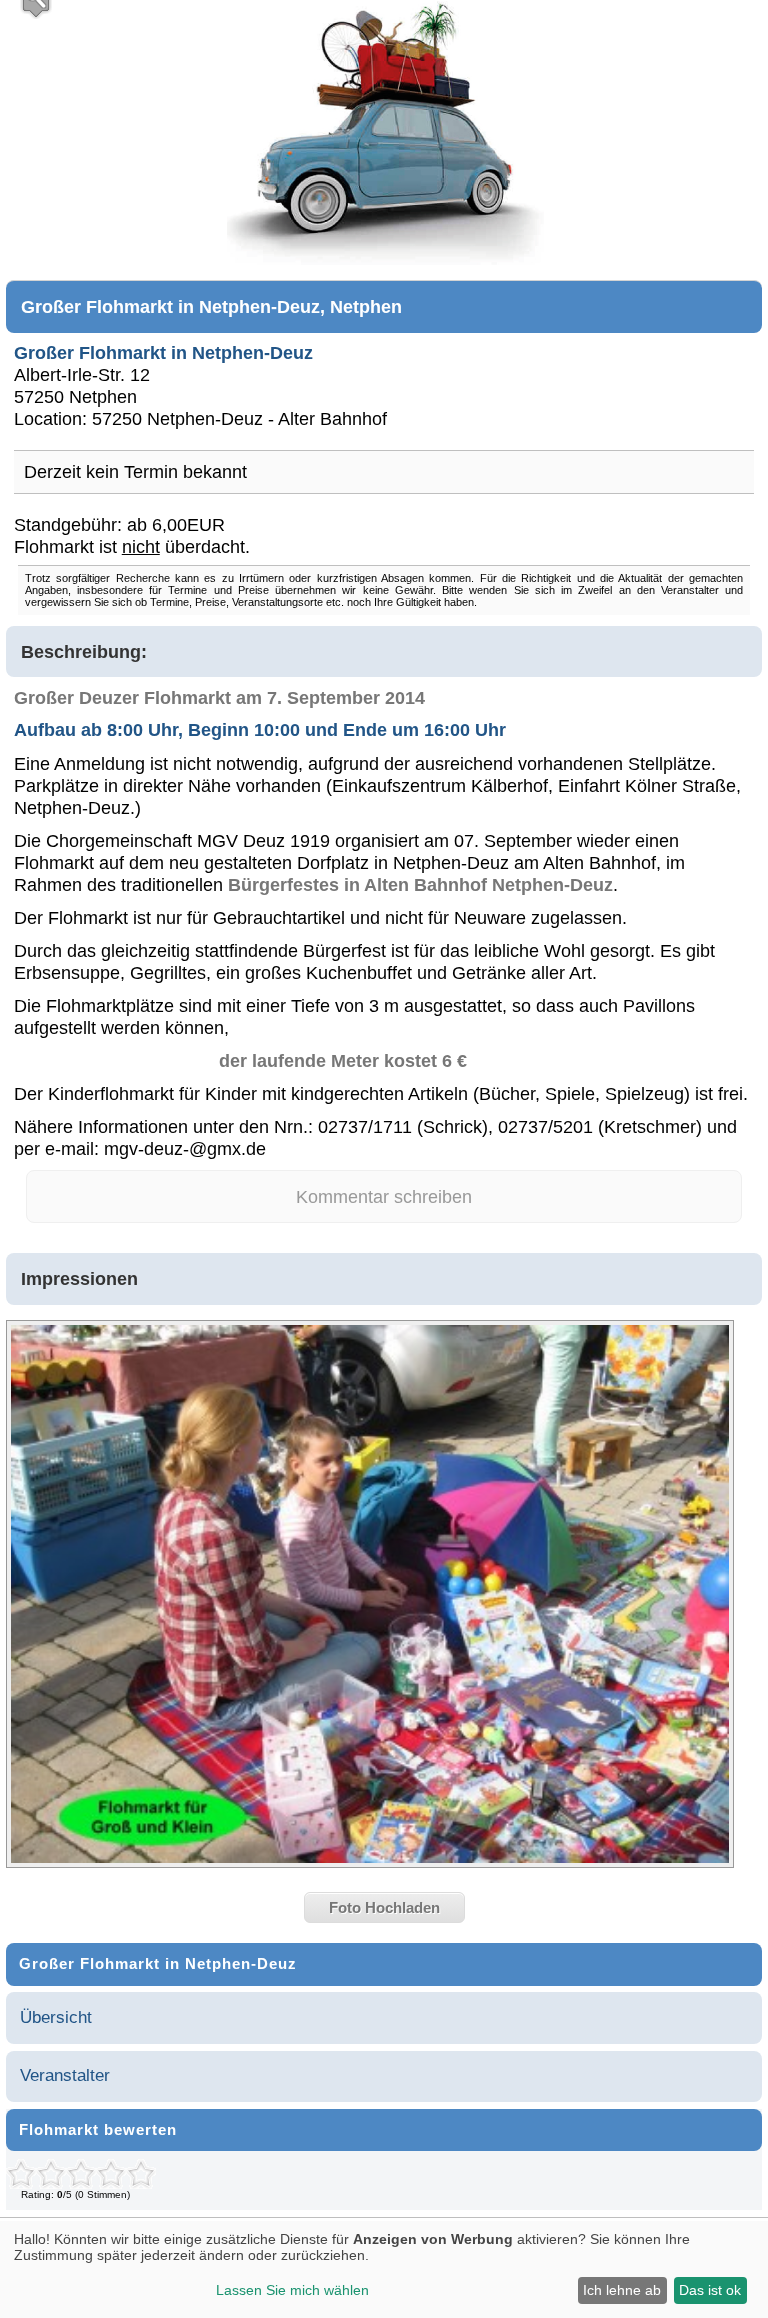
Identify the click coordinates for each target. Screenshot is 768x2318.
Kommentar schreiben (384, 1196)
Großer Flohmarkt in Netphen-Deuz (163, 352)
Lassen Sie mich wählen (292, 2290)
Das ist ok (710, 2290)
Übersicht (56, 2017)
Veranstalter (65, 2075)
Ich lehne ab (622, 2290)
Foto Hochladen (384, 1907)
